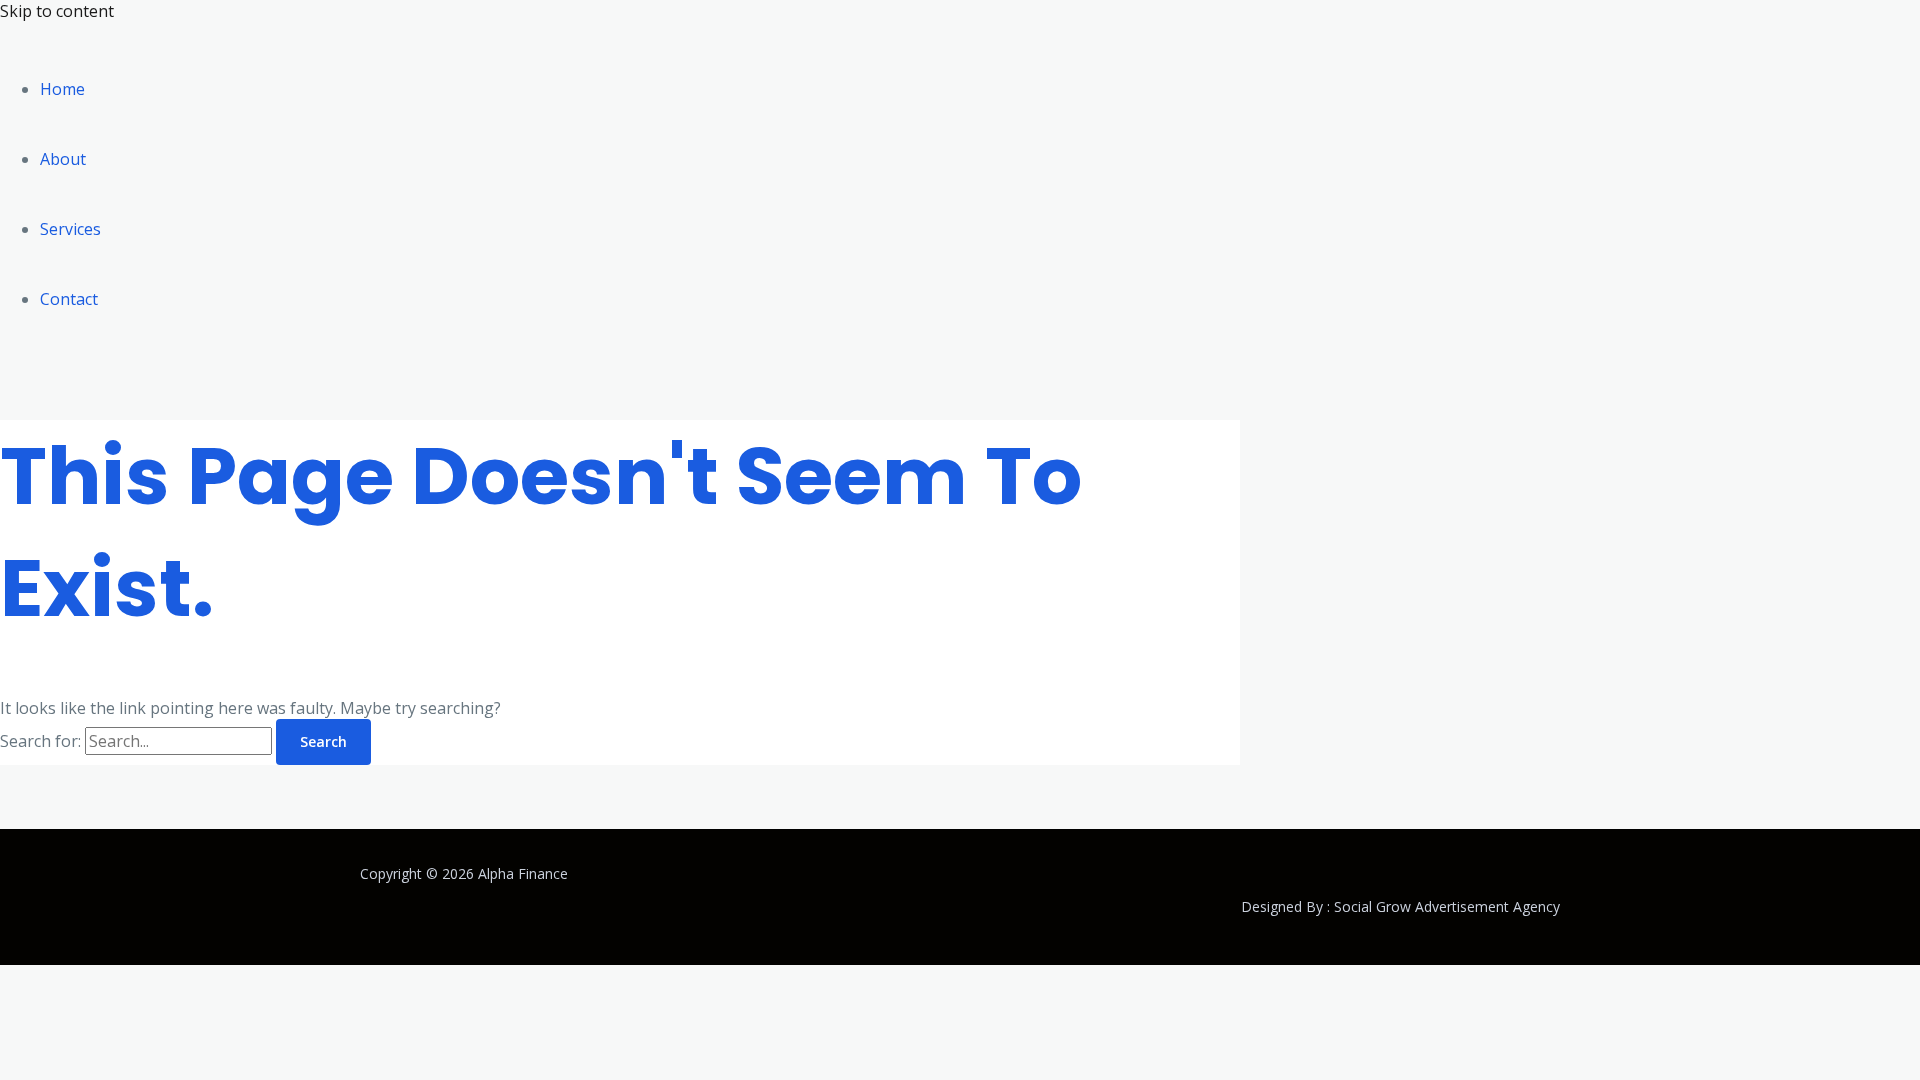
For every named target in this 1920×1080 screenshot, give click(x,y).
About (63, 159)
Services (70, 229)
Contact (69, 299)
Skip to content (57, 11)
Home (62, 89)
